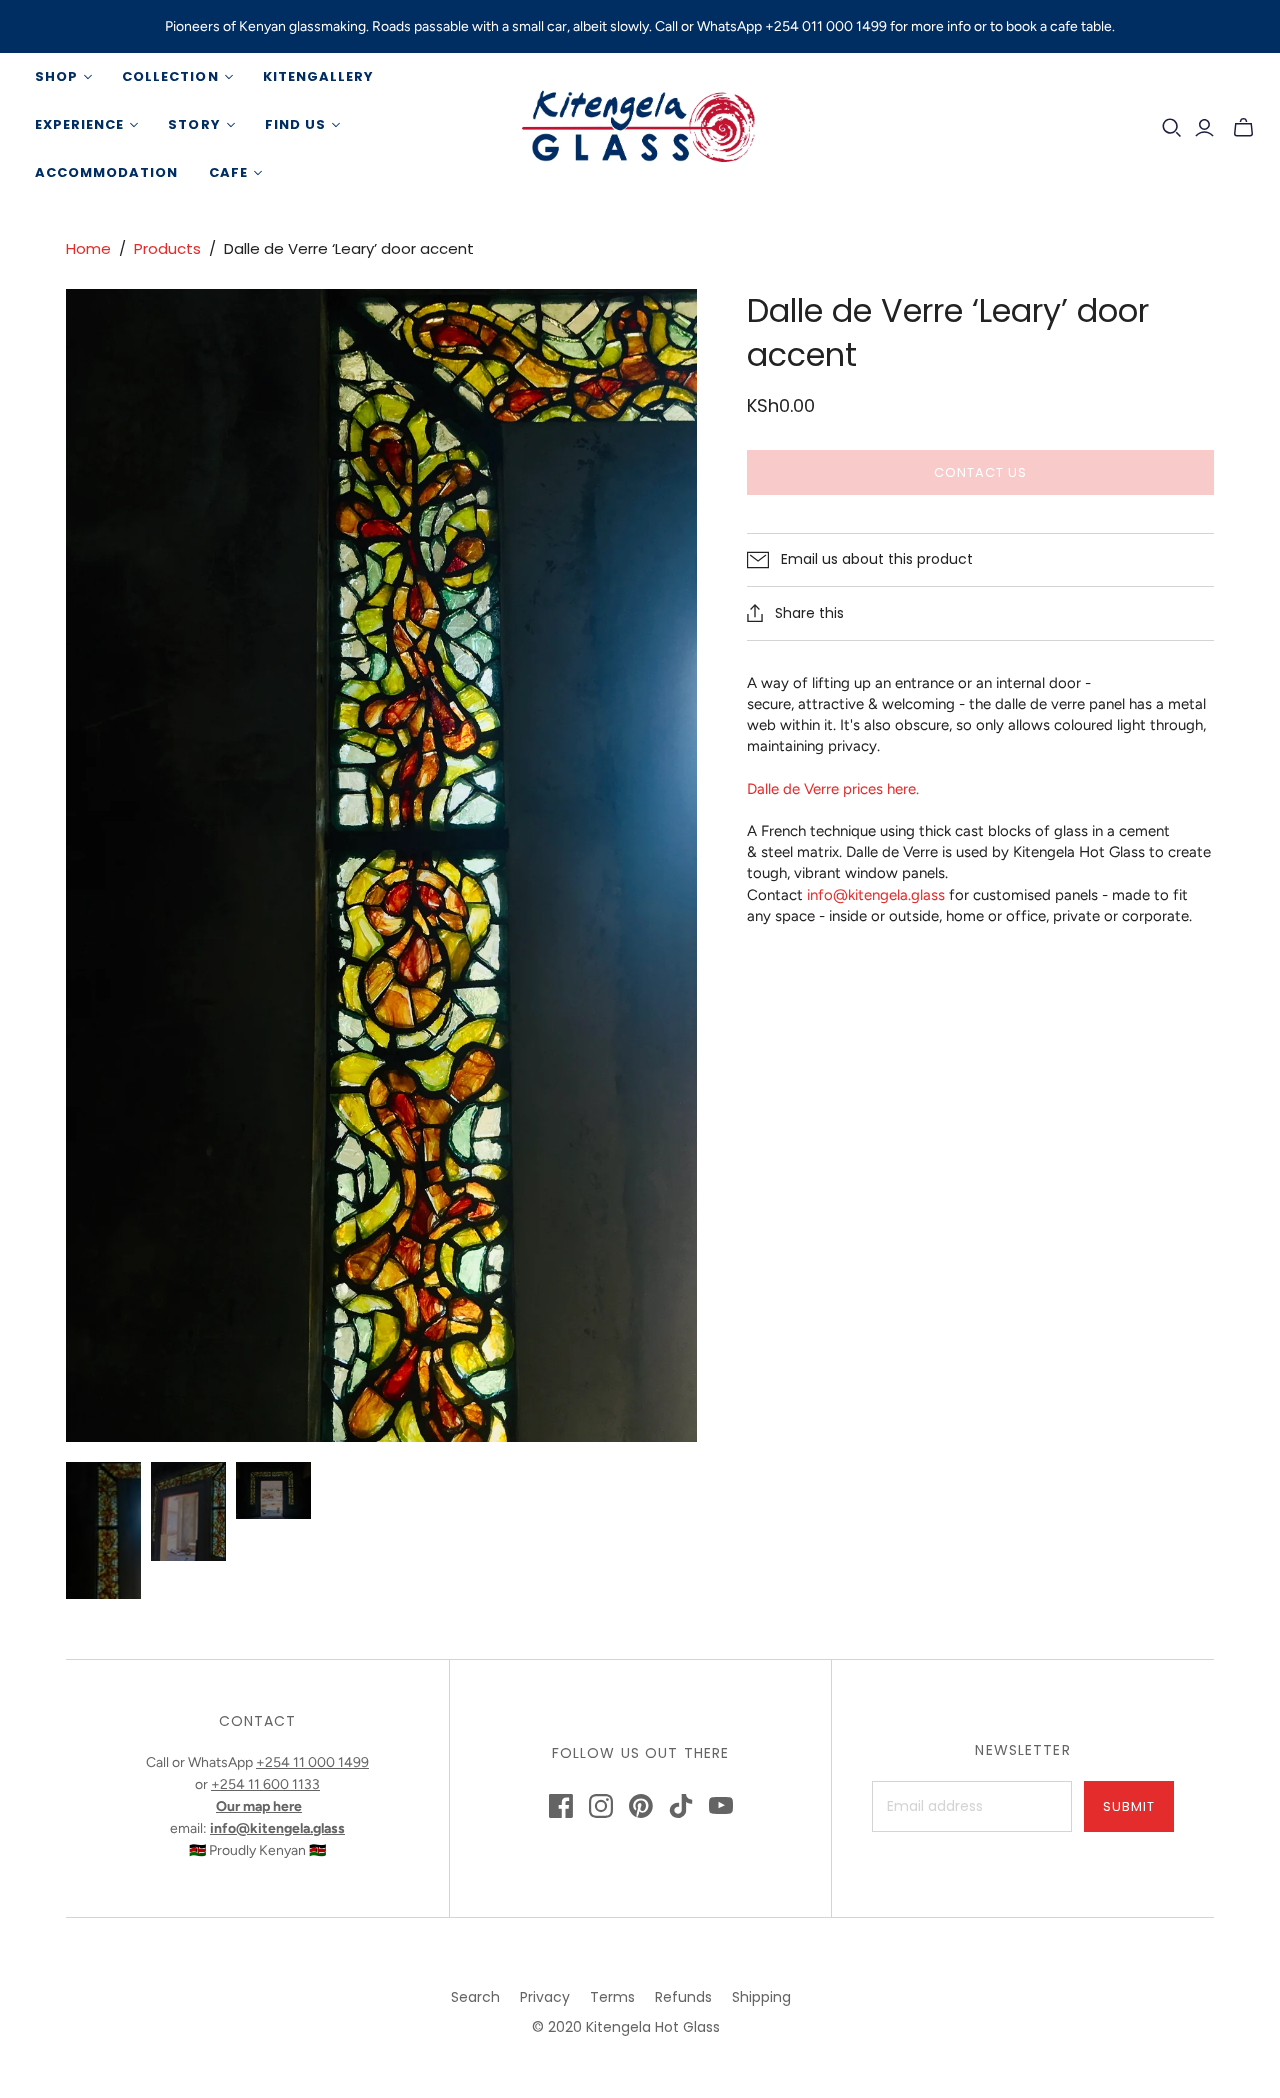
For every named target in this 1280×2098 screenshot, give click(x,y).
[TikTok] (681, 1806)
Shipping (761, 1997)
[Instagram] (601, 1806)
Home (88, 248)
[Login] (1204, 128)
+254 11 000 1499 (312, 1762)
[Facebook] (561, 1806)
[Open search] (1172, 128)
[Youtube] (721, 1806)
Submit (1129, 1806)
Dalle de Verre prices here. (833, 789)
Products (167, 248)
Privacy (545, 1997)
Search (475, 1997)
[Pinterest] (641, 1806)
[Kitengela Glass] (640, 125)
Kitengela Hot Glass (653, 2027)
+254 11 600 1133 (265, 1784)
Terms (612, 1997)
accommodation (107, 172)
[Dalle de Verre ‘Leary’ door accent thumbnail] (103, 1530)
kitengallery (318, 76)
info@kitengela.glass (876, 895)
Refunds (683, 1997)
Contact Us (980, 472)
